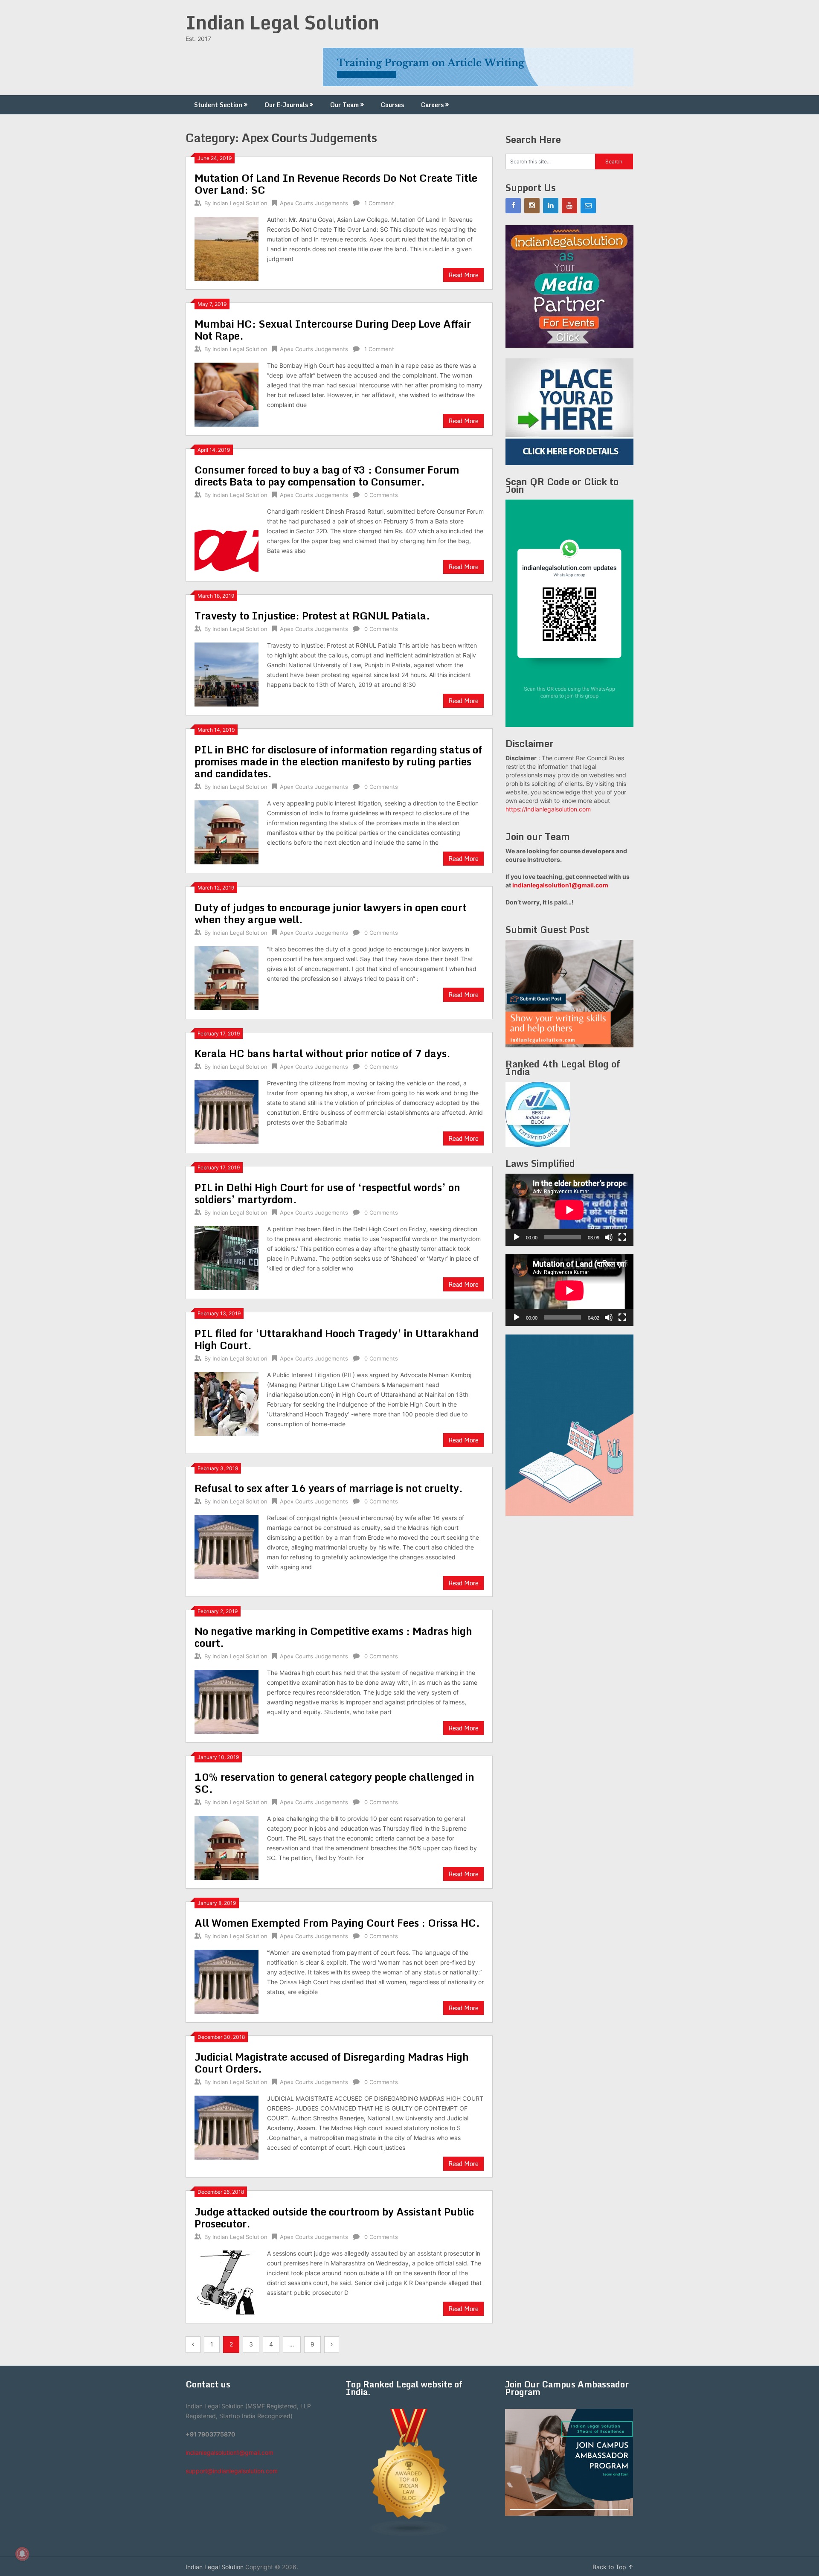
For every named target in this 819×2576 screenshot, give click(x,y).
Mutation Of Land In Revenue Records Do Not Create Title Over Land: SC (336, 184)
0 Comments (381, 495)
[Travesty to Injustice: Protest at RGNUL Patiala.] (227, 673)
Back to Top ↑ (613, 2567)
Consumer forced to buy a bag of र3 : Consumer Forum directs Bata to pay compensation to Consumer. (327, 475)
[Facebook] (513, 206)
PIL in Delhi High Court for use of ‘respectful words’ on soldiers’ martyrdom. (327, 1193)
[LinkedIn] (551, 206)
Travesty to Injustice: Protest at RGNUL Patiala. (312, 615)
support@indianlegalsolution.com (232, 2471)
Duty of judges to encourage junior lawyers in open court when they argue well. (331, 913)
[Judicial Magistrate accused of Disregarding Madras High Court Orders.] (227, 2127)
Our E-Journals (286, 105)
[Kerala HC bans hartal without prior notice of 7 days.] (227, 1111)
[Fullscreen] (622, 1237)
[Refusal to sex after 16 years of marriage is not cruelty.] (227, 1546)
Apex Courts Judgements (314, 203)
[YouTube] (569, 206)
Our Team (344, 105)
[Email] (588, 206)
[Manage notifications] (22, 2554)
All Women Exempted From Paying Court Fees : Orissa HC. (337, 1923)
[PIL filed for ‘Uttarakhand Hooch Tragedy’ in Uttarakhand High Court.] (227, 1403)
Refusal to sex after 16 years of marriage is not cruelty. (329, 1488)
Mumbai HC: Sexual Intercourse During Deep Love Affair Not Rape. (333, 330)
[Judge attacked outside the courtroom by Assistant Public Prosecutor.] (227, 2281)
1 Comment (379, 203)
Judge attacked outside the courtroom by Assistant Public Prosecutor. (334, 2217)
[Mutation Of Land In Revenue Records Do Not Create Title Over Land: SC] (227, 248)
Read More (463, 275)
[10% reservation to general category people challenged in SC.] (227, 1847)
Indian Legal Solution (282, 22)
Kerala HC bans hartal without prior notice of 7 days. (322, 1053)
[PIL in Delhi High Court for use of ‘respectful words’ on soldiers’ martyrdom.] (227, 1257)
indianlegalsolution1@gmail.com (560, 885)
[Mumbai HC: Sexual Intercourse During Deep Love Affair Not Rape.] (227, 394)
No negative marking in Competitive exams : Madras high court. (333, 1637)
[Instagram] (532, 206)
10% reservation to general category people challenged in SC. (334, 1783)
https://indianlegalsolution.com (548, 809)
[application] (569, 1210)
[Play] (517, 1237)
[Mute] (609, 1237)
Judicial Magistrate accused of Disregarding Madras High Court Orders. (332, 2063)
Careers (432, 105)
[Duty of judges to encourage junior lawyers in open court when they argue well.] (227, 977)
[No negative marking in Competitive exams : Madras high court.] (227, 1701)
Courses (392, 105)
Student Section (218, 105)
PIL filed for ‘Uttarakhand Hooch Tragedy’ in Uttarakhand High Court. (337, 1339)
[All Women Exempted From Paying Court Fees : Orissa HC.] (227, 1981)
